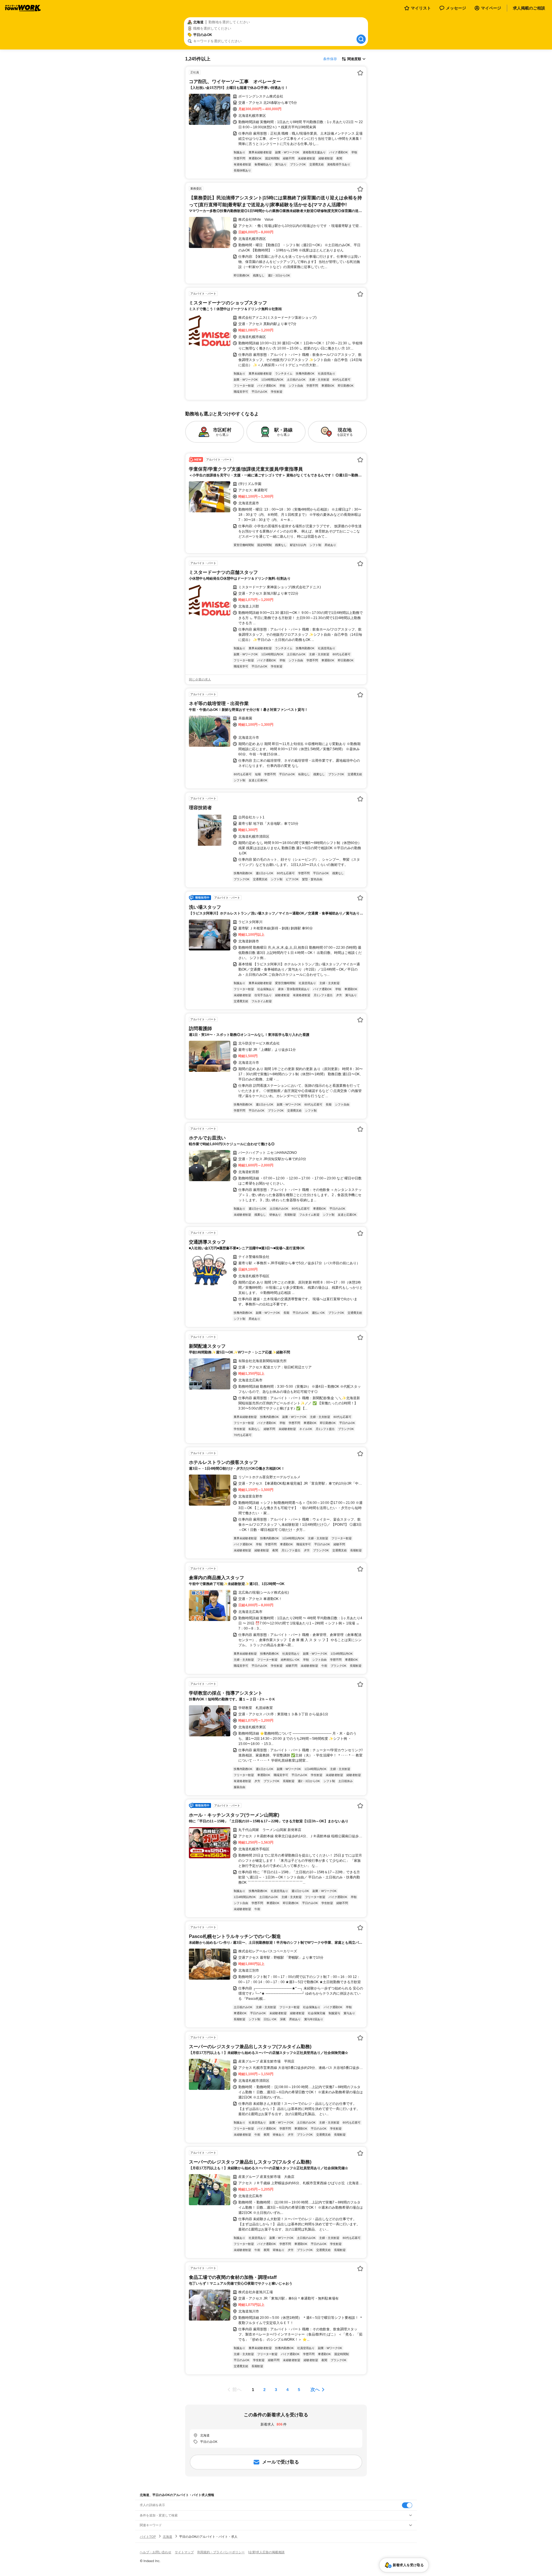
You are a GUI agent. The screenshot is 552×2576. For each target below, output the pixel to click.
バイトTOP (148, 2537)
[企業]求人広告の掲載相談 (266, 2552)
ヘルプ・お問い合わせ (156, 2552)
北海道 (167, 2537)
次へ (315, 2389)
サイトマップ (184, 2552)
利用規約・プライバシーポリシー (221, 2552)
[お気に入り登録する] (360, 73)
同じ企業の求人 (200, 679)
